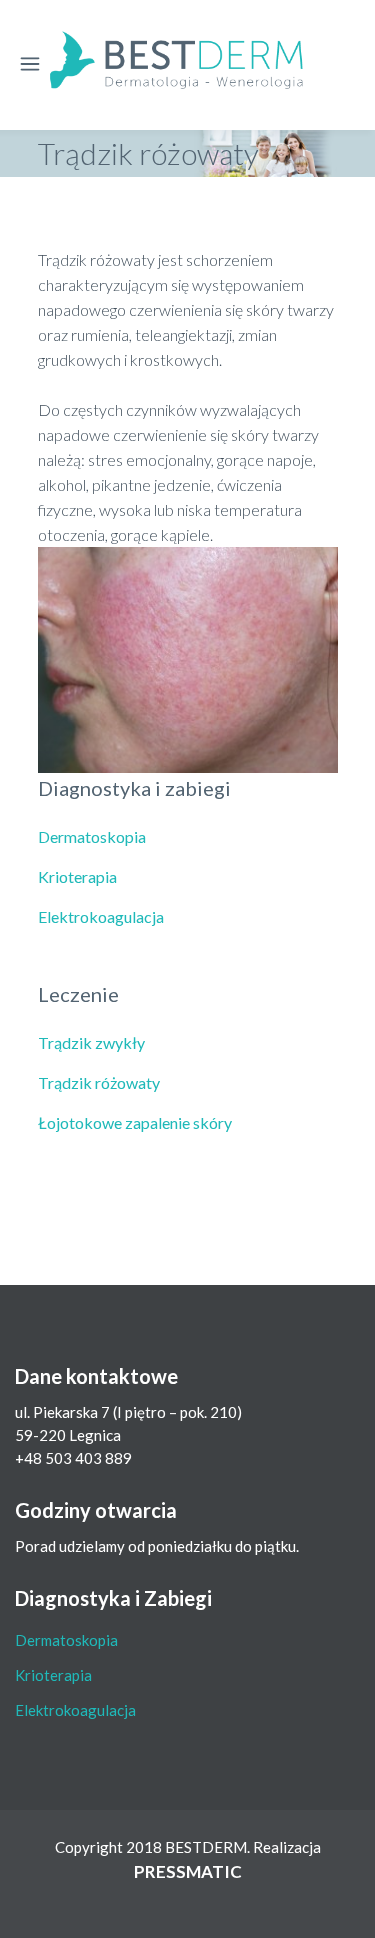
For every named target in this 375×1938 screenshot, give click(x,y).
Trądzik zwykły (91, 1042)
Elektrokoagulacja (101, 916)
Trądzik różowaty (99, 1082)
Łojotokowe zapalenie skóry (135, 1122)
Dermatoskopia (92, 836)
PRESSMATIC (188, 1871)
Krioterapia (77, 876)
